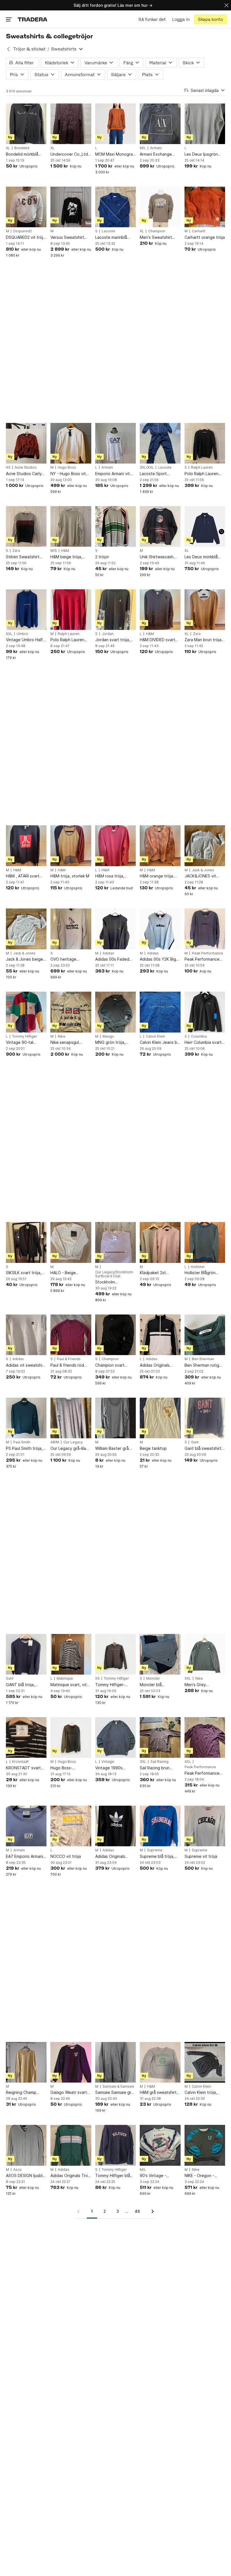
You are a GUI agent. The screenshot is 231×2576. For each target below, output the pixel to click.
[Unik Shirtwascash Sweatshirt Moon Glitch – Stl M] (160, 526)
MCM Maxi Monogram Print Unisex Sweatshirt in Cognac (115, 154)
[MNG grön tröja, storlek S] (115, 1012)
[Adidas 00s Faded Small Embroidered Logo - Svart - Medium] (115, 929)
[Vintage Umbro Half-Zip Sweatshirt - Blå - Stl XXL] (26, 610)
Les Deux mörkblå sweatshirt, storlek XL (205, 557)
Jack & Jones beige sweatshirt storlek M (25, 959)
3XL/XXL (147, 467)
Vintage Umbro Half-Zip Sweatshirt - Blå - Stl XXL (26, 640)
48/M (55, 1442)
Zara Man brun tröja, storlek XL (204, 640)
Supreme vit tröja (201, 1856)
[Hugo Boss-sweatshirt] (71, 1737)
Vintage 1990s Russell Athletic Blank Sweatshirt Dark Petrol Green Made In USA (115, 1768)
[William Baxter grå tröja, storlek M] (115, 1418)
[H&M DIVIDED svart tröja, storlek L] (160, 610)
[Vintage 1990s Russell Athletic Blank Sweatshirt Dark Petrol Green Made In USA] (115, 1737)
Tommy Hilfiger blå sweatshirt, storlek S (115, 2176)
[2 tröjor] (115, 526)
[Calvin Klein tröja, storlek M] (205, 2062)
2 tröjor (102, 557)
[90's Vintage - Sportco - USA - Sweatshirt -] (160, 2145)
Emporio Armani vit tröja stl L (113, 474)
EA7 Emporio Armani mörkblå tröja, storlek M (26, 1857)
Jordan (108, 634)
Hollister (198, 1267)
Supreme (155, 1850)
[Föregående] (80, 2211)
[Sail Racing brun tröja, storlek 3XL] (160, 1737)
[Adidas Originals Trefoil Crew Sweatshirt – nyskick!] (115, 1826)
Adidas (108, 953)
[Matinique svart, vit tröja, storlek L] (71, 1654)
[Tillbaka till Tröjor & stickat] (8, 49)
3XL (143, 1762)
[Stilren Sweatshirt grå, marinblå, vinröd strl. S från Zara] (26, 526)
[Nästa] (151, 2211)
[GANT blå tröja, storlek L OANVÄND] (26, 1654)
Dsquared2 (23, 231)
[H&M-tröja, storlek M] (71, 846)
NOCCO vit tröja (66, 1856)
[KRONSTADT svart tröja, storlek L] (26, 1737)
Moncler (153, 1679)
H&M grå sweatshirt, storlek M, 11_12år (159, 2093)
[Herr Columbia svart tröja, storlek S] (205, 1012)
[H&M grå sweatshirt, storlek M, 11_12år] (160, 2062)
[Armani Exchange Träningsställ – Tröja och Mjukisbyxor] (160, 124)
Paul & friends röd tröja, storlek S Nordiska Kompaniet (69, 1365)
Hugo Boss (67, 467)
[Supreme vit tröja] (205, 1826)
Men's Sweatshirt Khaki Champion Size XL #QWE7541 (159, 238)
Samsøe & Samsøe (118, 2087)
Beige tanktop (153, 1448)
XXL (9, 634)
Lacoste (108, 231)
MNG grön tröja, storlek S (110, 1043)
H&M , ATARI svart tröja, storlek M (23, 876)
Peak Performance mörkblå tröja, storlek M (204, 959)
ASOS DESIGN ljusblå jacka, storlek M (25, 2176)
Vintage (108, 1762)
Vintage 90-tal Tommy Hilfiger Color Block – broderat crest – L (26, 1043)
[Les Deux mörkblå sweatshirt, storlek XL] (205, 526)
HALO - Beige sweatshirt (63, 1273)
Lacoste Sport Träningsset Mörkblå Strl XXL (159, 474)
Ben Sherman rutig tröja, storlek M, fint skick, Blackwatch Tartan (203, 1365)
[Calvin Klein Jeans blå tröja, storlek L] (160, 1012)
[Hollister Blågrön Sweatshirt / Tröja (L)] (205, 1242)
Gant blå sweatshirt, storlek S (204, 1449)
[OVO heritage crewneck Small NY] (71, 929)
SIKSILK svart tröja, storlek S (24, 1273)
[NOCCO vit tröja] (71, 1826)
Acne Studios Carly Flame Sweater (24, 474)
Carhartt (199, 231)
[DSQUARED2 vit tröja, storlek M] (26, 207)
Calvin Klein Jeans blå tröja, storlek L (160, 1043)
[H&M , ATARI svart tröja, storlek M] (26, 846)
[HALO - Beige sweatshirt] (71, 1242)
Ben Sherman (203, 1359)
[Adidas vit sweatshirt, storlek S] (26, 1335)
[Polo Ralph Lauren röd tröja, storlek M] (71, 610)
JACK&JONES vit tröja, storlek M (200, 876)
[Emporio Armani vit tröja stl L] (115, 443)
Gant (195, 1442)
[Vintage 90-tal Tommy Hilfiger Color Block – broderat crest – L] (26, 1012)
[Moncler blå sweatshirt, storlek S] (160, 1654)
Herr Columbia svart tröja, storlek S (203, 1043)
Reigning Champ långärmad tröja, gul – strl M (26, 2093)
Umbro (22, 634)
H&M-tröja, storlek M (70, 876)
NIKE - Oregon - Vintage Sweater (200, 2176)
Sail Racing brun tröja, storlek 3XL (156, 1768)
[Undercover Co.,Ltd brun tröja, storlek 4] (71, 124)
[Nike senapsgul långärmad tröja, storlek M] (71, 1012)
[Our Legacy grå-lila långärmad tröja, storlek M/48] (71, 1418)
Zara (16, 551)
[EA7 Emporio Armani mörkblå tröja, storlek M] (26, 1826)
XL (8, 148)
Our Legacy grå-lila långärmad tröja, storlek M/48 (68, 1449)
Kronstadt (20, 1762)
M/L (143, 148)
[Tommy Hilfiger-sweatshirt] (115, 1654)
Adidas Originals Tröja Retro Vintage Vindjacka (71, 2176)
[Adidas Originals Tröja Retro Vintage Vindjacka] (71, 2145)
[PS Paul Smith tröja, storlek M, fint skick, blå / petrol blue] (26, 1418)
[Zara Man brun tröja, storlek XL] (205, 610)
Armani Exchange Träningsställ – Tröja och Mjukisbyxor (158, 154)
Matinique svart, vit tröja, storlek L (69, 1685)
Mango (108, 1036)
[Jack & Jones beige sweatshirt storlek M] (26, 929)
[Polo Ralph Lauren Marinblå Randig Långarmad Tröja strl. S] (205, 443)
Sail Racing (159, 1762)
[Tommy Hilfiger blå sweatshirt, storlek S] (115, 2145)
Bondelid (22, 148)
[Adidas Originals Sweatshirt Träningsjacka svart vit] (160, 1335)
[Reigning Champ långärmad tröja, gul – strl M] (26, 2062)
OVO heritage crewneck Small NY (68, 959)
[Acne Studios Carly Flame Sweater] (26, 443)
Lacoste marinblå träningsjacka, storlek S (115, 238)
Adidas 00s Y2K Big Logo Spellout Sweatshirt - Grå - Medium (158, 959)
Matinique (65, 1679)
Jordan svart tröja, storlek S (113, 640)
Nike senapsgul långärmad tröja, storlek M (66, 1043)
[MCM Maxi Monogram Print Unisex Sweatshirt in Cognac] (115, 124)
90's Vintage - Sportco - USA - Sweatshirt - (155, 2176)
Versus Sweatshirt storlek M (67, 238)
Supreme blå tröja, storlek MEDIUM (157, 1857)
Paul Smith (22, 1442)
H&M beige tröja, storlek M (66, 557)
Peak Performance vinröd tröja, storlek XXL (203, 1773)
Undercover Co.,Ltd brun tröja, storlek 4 (69, 154)
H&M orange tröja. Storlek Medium (157, 876)
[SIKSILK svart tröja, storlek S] (26, 1242)
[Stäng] (226, 5)
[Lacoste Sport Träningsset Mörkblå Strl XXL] (160, 443)
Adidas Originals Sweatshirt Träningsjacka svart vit (158, 1365)
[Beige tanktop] (160, 1418)
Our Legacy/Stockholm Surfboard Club (114, 1274)
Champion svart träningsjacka (110, 1365)
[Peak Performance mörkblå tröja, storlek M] (205, 929)
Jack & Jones (203, 870)
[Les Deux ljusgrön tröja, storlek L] (205, 124)
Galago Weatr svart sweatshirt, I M (69, 2093)
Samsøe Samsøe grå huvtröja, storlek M (114, 2093)
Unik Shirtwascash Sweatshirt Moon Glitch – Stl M (157, 557)
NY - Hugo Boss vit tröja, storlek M (68, 474)
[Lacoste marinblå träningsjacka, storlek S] (115, 207)
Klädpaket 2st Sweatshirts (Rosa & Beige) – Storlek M (159, 1273)
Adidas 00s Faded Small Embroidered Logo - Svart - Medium (113, 959)
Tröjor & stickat (29, 49)
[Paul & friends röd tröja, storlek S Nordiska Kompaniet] (71, 1335)
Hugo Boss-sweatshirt (61, 1768)
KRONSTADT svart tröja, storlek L (23, 1768)
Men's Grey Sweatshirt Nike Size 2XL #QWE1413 (204, 1685)
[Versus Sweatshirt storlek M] (71, 207)
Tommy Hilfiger (25, 1036)
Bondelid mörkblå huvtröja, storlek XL (24, 154)
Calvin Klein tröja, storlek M (201, 2093)
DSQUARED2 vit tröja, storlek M (26, 238)
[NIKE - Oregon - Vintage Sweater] (205, 2145)
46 (137, 2211)
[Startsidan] (33, 19)
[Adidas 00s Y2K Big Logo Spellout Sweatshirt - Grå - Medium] (160, 929)
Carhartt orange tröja (205, 237)
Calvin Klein (156, 1036)
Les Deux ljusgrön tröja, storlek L (201, 154)
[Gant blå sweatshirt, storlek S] (205, 1418)
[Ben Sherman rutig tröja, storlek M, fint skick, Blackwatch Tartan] (205, 1335)
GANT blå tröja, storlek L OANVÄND (24, 1685)
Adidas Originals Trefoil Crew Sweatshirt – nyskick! (115, 1857)
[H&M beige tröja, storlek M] (71, 526)
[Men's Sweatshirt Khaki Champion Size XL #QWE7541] (160, 207)
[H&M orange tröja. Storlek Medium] (160, 846)
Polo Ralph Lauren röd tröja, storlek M (68, 640)
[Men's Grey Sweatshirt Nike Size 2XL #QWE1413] (205, 1654)
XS (8, 467)
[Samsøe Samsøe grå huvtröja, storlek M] (115, 2062)
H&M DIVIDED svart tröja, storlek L (157, 640)
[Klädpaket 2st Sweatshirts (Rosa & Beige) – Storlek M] (160, 1242)
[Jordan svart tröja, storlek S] (115, 610)
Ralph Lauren (202, 467)
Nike (62, 1036)
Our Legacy (73, 1442)
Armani (156, 148)
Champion (157, 231)
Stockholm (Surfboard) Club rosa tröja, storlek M (114, 1282)
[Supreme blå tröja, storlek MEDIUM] (160, 1826)
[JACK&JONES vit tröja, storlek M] (205, 846)
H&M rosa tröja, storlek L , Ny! (110, 876)
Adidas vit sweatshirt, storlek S (26, 1365)
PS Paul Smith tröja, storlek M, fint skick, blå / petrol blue (25, 1449)
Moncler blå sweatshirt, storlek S (159, 1685)
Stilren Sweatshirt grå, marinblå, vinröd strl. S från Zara (25, 557)
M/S (54, 551)
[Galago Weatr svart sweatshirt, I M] (71, 2062)
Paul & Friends (69, 1359)
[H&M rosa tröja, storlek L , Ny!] (115, 846)
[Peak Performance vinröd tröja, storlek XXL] (205, 1737)
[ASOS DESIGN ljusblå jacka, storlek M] (26, 2145)
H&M (65, 551)
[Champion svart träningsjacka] (115, 1335)
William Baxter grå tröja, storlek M (112, 1449)
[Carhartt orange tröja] (205, 207)
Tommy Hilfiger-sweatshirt (110, 1685)
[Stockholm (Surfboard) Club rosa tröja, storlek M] (115, 1242)
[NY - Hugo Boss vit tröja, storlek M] (71, 443)
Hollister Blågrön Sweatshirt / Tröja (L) (204, 1273)
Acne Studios (26, 467)
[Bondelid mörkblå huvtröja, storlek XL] (26, 124)
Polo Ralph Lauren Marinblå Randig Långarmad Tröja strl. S (204, 474)
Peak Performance (207, 953)
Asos (17, 2170)
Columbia (199, 1036)
